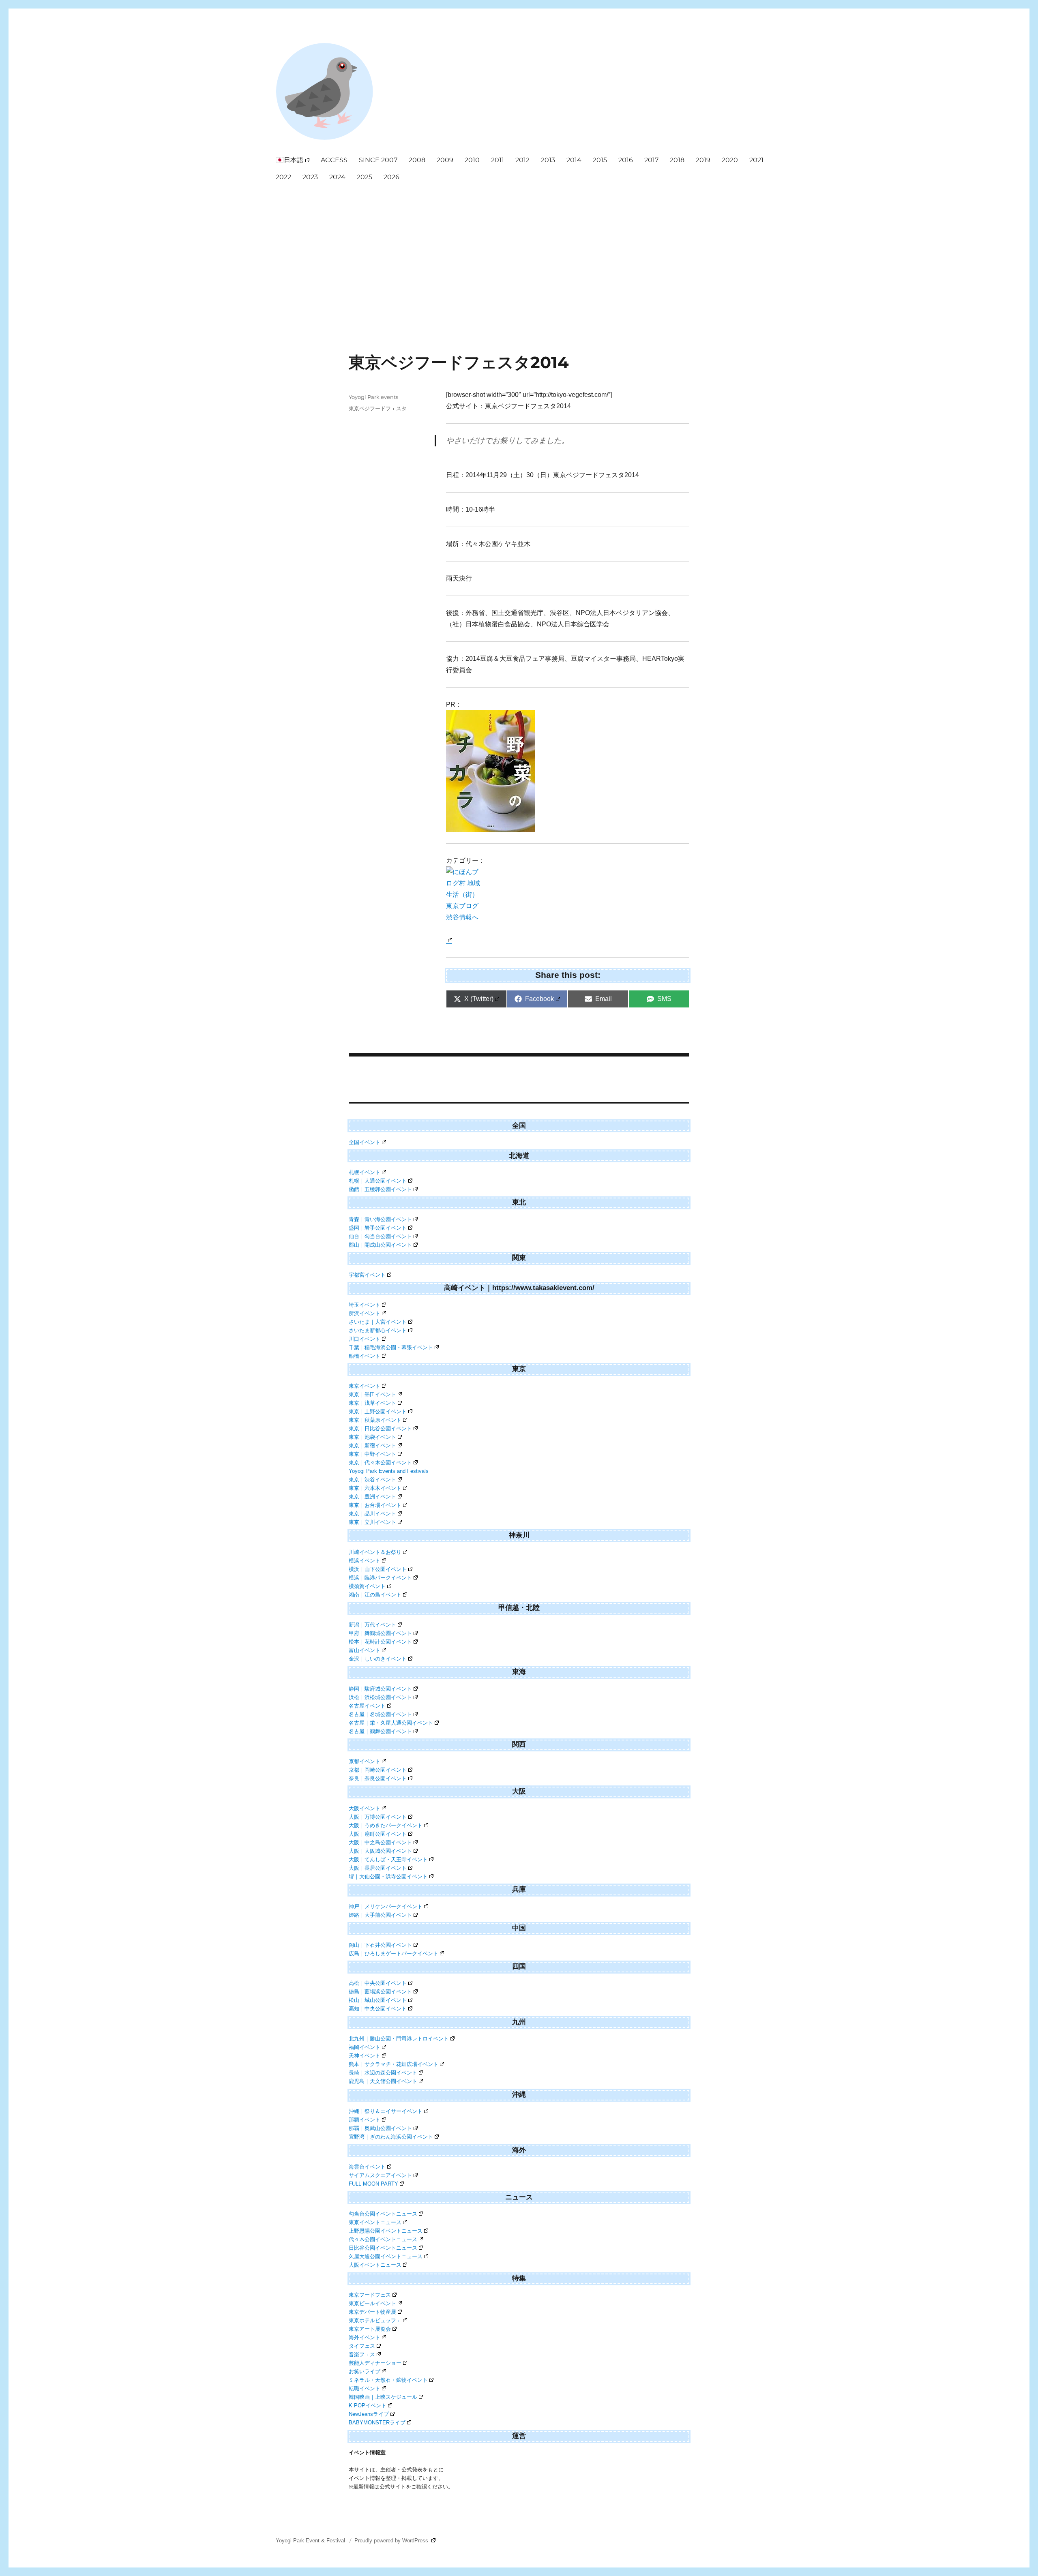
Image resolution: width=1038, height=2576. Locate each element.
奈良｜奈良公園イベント (378, 1778)
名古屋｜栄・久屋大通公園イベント (391, 1723)
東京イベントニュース (375, 2222)
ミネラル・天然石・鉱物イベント (388, 2380)
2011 (498, 160)
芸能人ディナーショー (375, 2363)
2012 (522, 160)
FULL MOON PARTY (373, 2184)
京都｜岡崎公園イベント (378, 1770)
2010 (472, 160)
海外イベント (365, 2337)
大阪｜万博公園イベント (378, 1817)
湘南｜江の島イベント (375, 1595)
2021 (756, 160)
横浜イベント (365, 1561)
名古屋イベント (367, 1706)
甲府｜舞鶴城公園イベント (380, 1633)
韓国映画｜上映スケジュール (383, 2397)
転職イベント (365, 2388)
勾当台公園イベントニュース (383, 2214)
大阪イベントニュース (375, 2265)
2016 (626, 160)
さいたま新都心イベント (378, 1330)
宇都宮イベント (367, 1275)
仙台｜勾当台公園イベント (380, 1236)
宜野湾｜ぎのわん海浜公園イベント (391, 2137)
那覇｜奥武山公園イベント (380, 2128)
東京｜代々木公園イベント (380, 1463)
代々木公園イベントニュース (383, 2239)
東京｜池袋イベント (372, 1437)
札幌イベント (365, 1172)
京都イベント (365, 1761)
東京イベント (365, 1386)
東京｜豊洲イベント (372, 1497)
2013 (548, 160)
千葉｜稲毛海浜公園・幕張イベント (391, 1347)
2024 (337, 177)
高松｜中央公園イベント (378, 1983)
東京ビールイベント (372, 2303)
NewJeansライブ (369, 2414)
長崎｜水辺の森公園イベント (383, 2073)
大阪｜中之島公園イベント (380, 1842)
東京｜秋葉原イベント (375, 1420)
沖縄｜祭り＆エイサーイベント (386, 2111)
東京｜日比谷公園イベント (380, 1428)
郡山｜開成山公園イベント (380, 1245)
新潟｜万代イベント (372, 1625)
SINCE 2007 (378, 160)
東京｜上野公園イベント (378, 1411)
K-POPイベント (368, 2406)
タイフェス (362, 2346)
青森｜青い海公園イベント (380, 1219)
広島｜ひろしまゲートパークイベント (394, 1953)
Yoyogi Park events (373, 397)
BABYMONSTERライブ (377, 2423)
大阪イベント (365, 1808)
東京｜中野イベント (372, 1454)
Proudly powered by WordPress (392, 2541)
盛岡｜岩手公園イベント (378, 1228)
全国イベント (365, 1142)
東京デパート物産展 (372, 2312)
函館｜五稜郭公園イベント (380, 1189)
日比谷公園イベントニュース (383, 2248)
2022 (283, 177)
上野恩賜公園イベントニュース (386, 2231)
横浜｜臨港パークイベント (380, 1578)
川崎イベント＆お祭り (375, 1552)
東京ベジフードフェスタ (378, 408)
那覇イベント (365, 2120)
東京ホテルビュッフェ (375, 2320)
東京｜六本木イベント (375, 1488)
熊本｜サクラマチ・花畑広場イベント (394, 2064)
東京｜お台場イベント (375, 1505)
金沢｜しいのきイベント (378, 1659)
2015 (600, 160)
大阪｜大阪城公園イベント (380, 1851)
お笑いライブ (365, 2371)
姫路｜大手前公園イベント (380, 1915)
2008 (417, 160)
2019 (703, 160)
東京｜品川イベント (372, 1514)
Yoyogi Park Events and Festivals (389, 1471)
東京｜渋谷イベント (372, 1480)
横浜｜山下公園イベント (378, 1569)
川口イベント (365, 1339)
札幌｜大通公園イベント (378, 1181)
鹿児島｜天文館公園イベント (383, 2081)
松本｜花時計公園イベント (380, 1642)
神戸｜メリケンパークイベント (386, 1906)
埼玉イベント (365, 1305)
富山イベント (365, 1650)
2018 (677, 160)
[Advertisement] (521, 247)
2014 (574, 160)
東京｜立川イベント (372, 1522)
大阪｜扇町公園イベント (378, 1834)
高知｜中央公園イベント (378, 2009)
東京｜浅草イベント (372, 1403)
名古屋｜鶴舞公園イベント (380, 1731)
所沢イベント (365, 1313)
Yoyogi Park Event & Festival (311, 2541)
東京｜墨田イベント (372, 1394)
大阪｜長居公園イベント (378, 1868)
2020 (730, 160)
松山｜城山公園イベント (378, 2000)
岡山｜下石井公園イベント (380, 1945)
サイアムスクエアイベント (380, 2175)
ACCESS (334, 160)
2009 (445, 160)
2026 (391, 177)
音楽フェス (362, 2354)
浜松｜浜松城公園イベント (380, 1697)
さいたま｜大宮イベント (378, 1322)
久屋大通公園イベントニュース (386, 2256)
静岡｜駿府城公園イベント (380, 1689)
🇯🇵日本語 (290, 160)
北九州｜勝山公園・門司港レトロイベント (399, 2039)
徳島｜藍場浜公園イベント (380, 1992)
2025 (365, 177)
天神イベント (365, 2056)
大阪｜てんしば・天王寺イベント (388, 1859)
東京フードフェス (370, 2295)
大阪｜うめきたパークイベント (386, 1825)
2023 (310, 177)
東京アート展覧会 (370, 2329)
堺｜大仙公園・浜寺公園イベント (388, 1876)
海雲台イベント (367, 2167)
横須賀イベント (367, 1586)
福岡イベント (365, 2047)
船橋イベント (365, 1356)
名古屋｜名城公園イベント (380, 1714)
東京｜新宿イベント (372, 1446)
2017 (651, 160)
